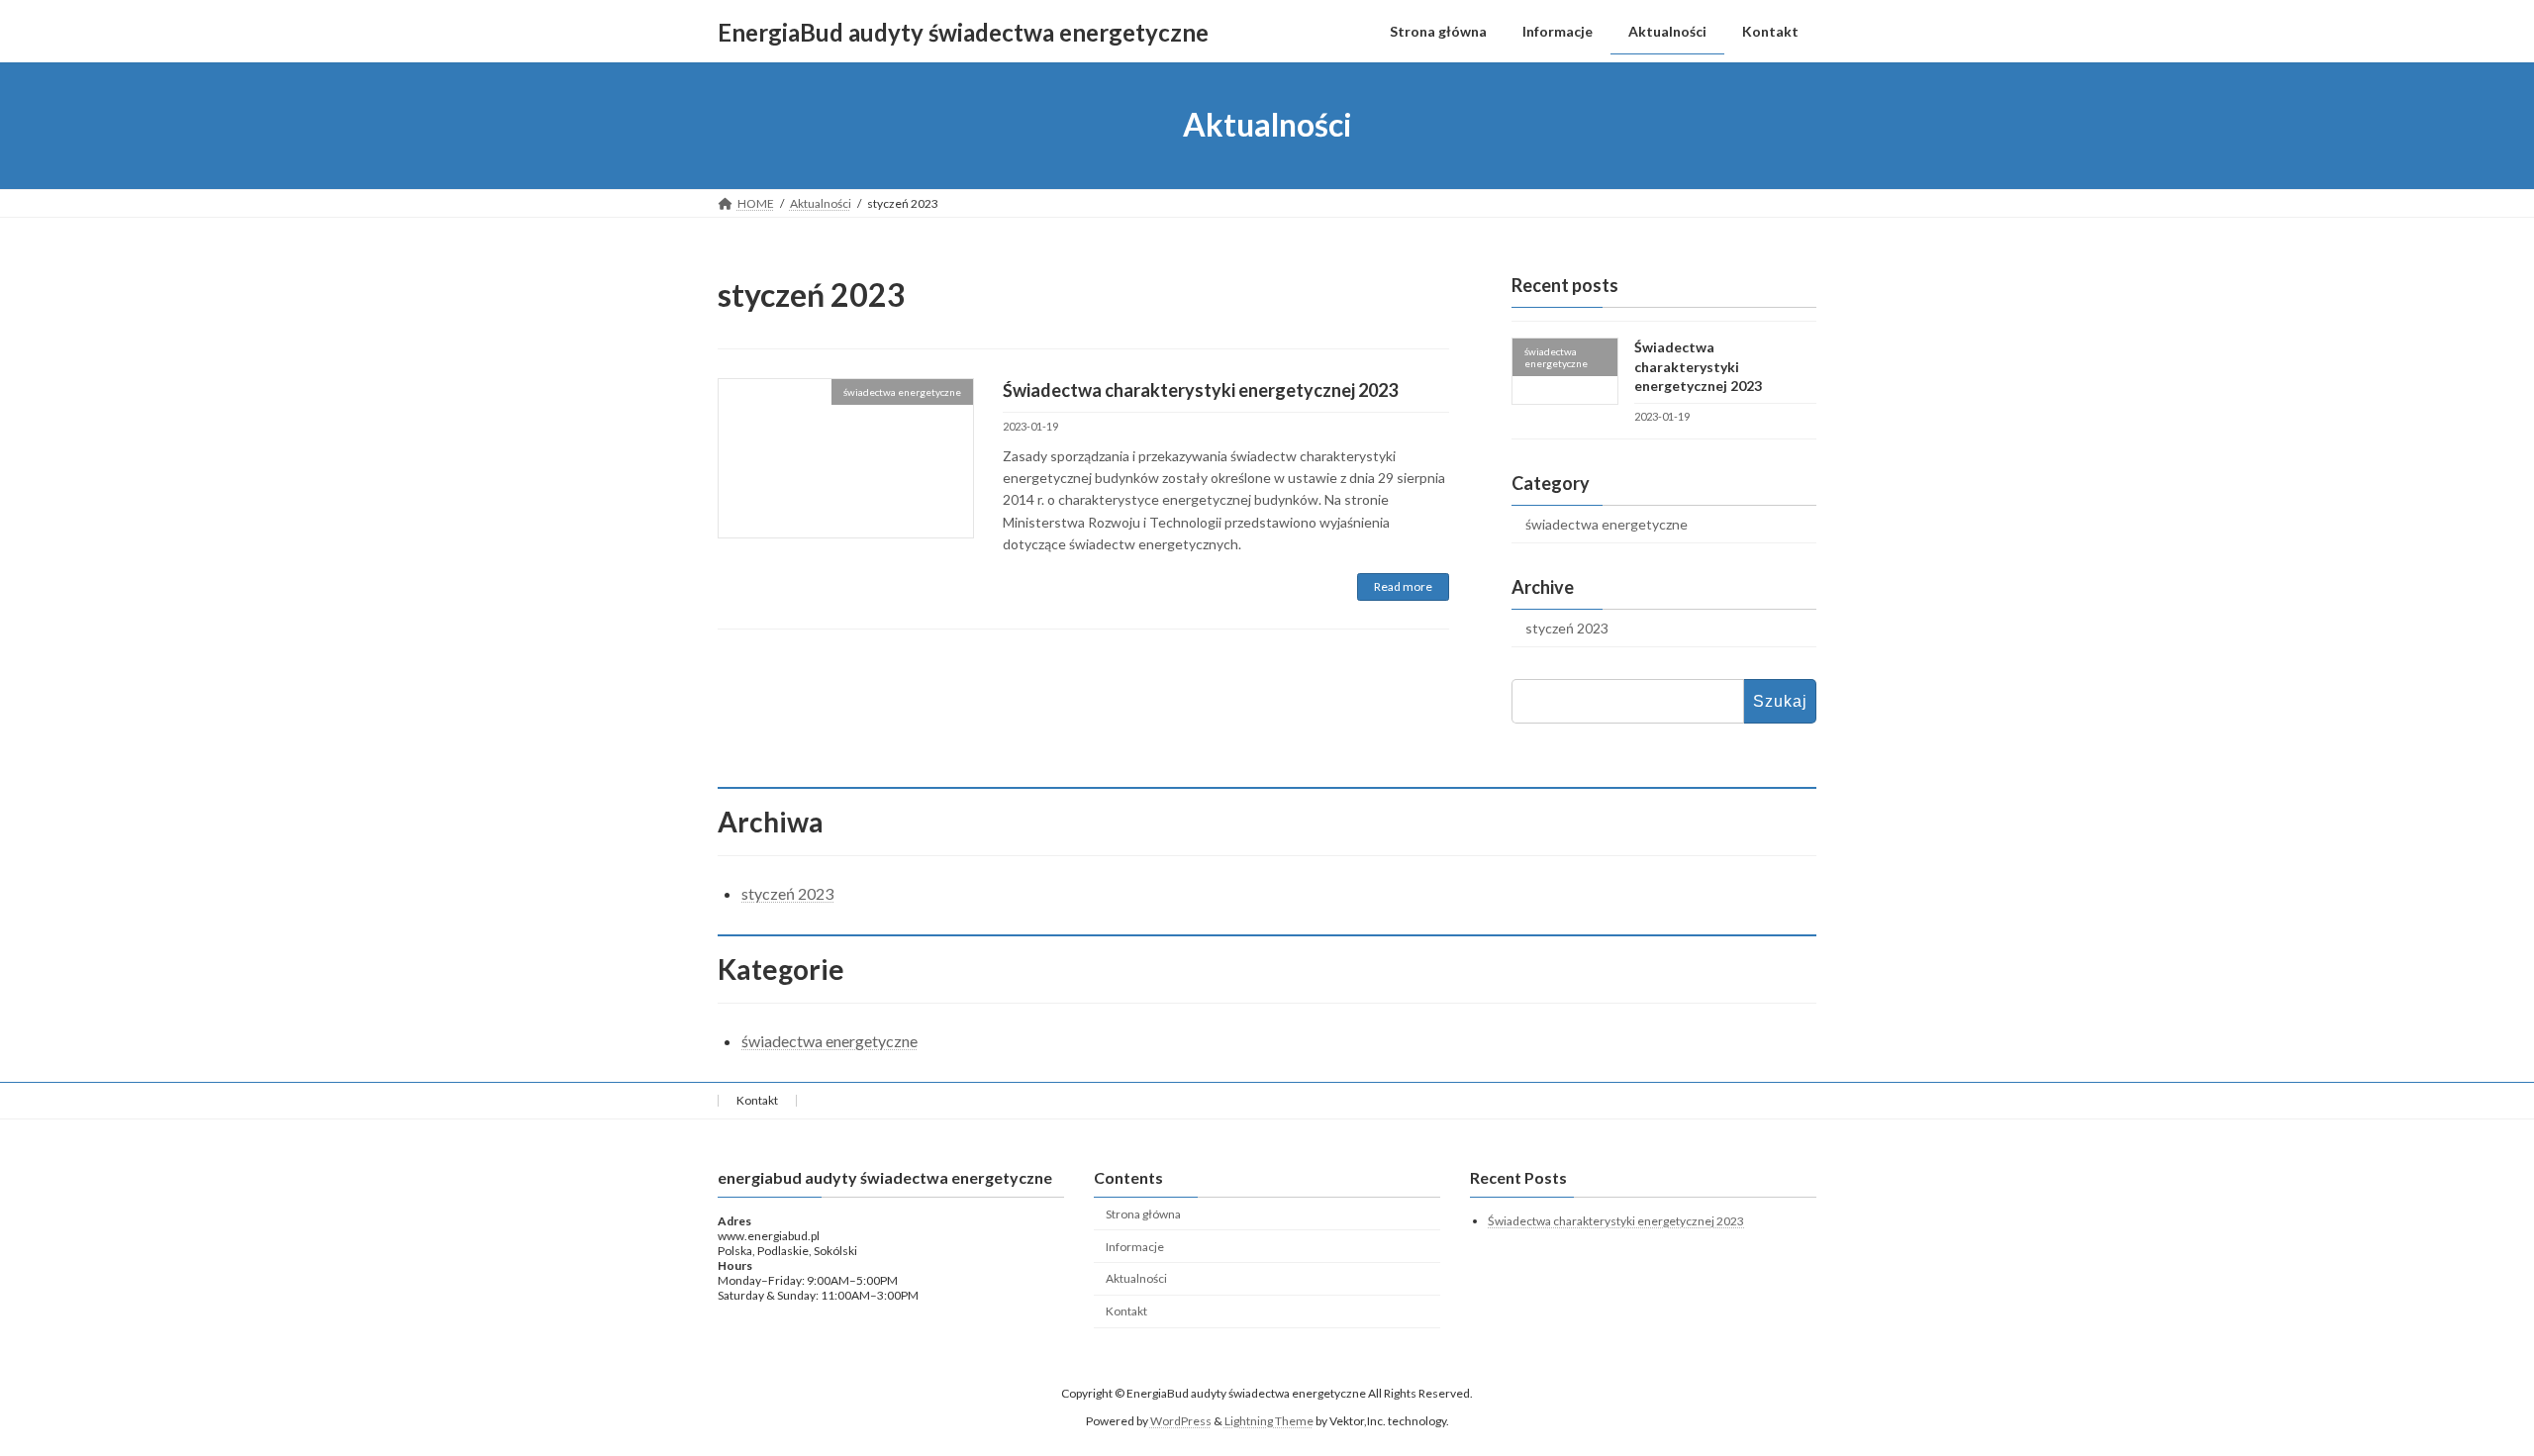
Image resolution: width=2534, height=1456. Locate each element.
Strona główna (1143, 1214)
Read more (1403, 586)
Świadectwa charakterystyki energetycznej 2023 (1200, 390)
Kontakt (757, 1100)
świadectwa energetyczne (1607, 524)
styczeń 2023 (1567, 628)
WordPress (1181, 1421)
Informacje (1135, 1247)
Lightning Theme (1269, 1421)
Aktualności (1136, 1279)
